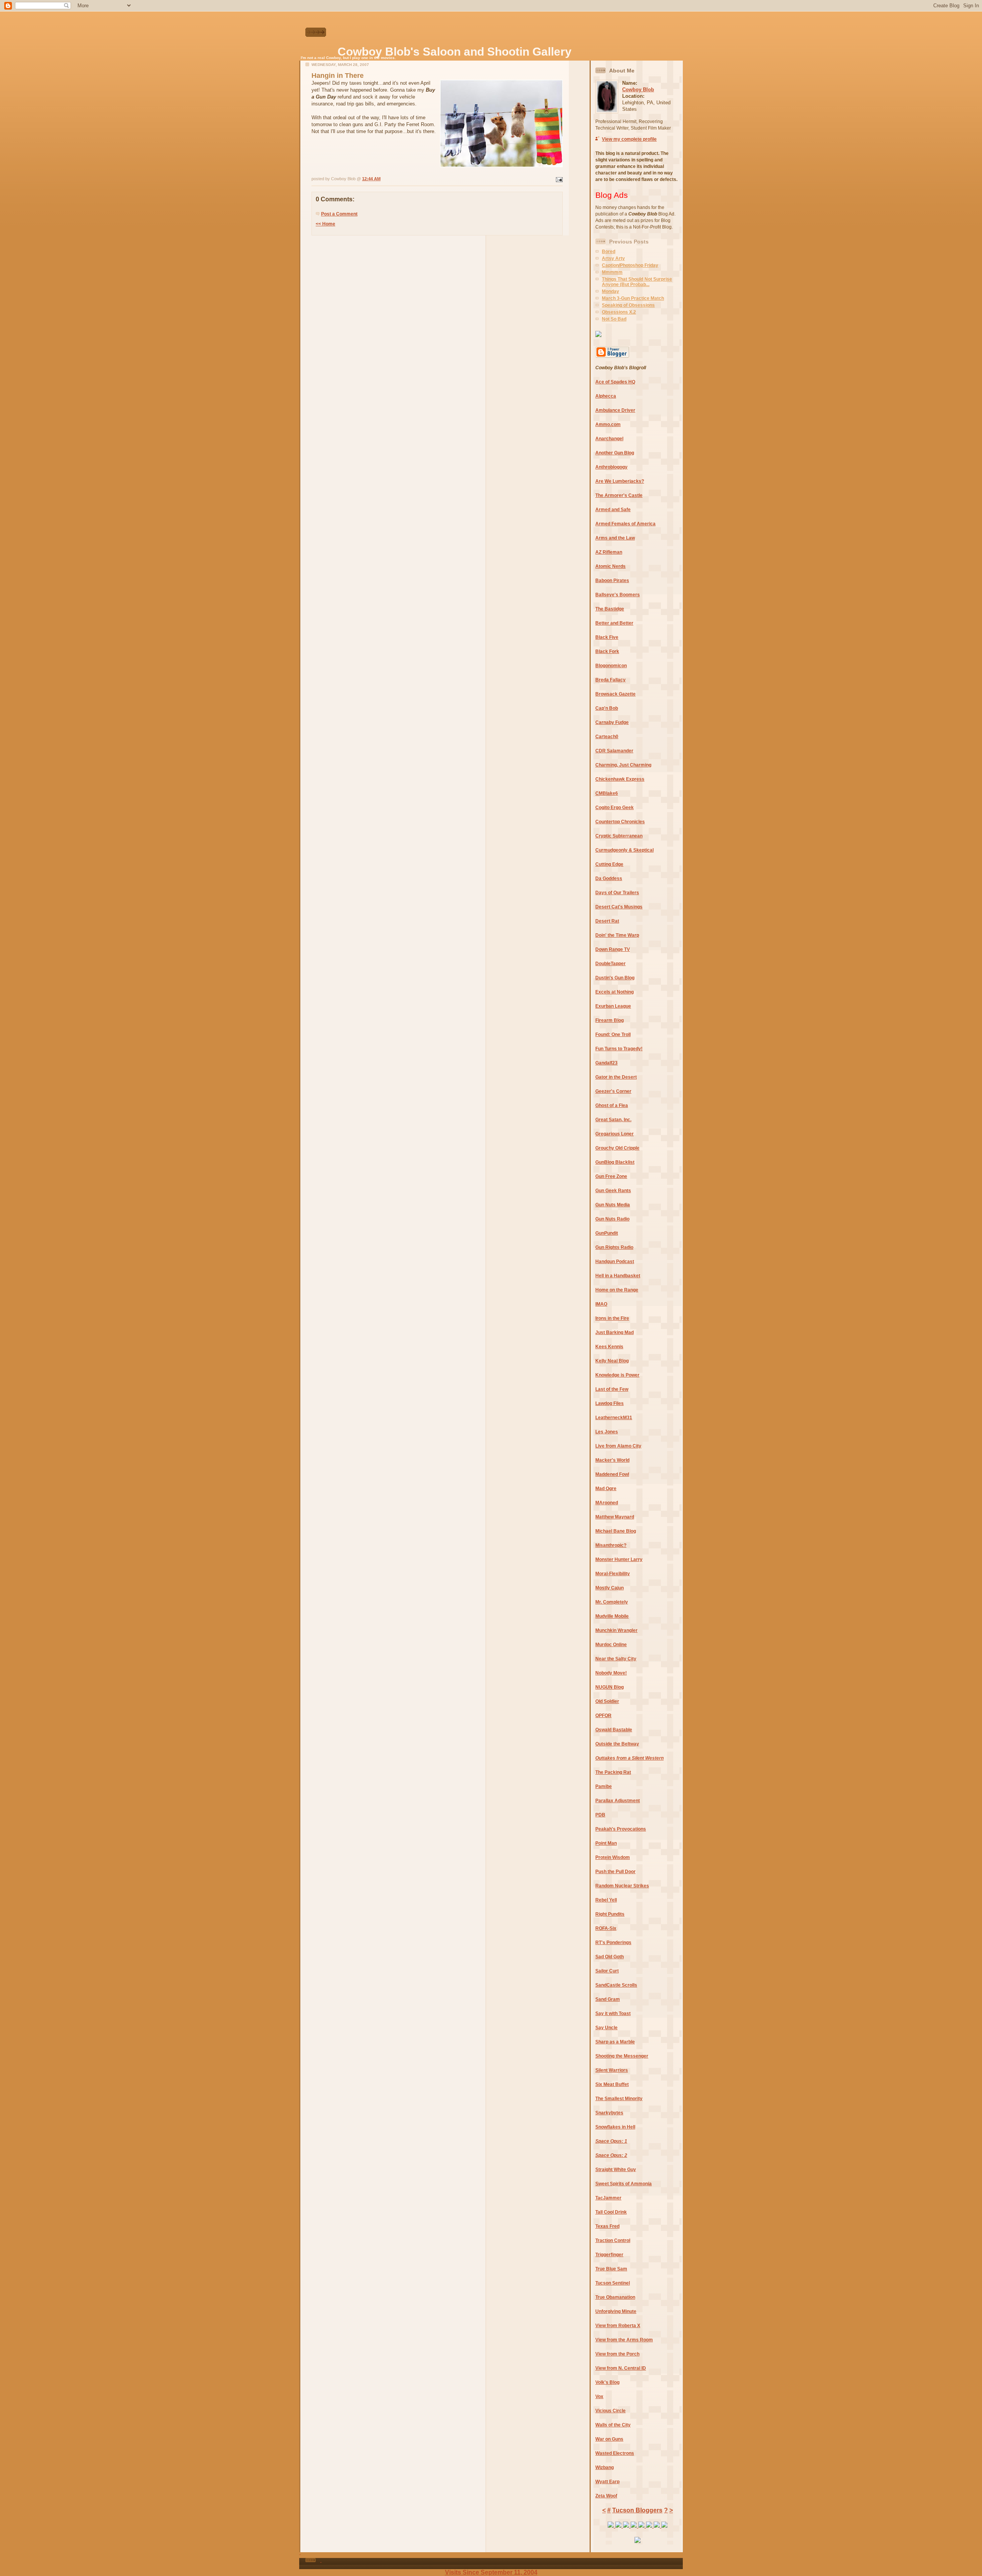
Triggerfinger (609, 2255)
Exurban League (613, 1006)
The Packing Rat (613, 1772)
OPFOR (603, 1716)
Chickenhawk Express (620, 779)
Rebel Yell (606, 1900)
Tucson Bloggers (637, 2510)
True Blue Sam (611, 2269)
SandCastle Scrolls (616, 1985)
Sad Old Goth (610, 1957)
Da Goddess (609, 878)
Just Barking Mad (615, 1332)
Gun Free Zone (611, 1176)
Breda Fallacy (610, 680)
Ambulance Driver (615, 410)
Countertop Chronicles (620, 822)
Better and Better (614, 623)
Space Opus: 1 (611, 2141)
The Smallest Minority (619, 2099)
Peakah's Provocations (621, 1829)
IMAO (601, 1304)
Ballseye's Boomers (618, 595)
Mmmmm (612, 272)
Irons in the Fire (612, 1318)
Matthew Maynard (615, 1517)
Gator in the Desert (616, 1077)
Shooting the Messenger (622, 2056)
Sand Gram (608, 1999)
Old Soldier (607, 1701)
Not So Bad (614, 319)
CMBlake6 (607, 793)
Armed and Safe (613, 510)
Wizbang (605, 2467)
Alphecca (606, 396)
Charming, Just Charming (623, 765)
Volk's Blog (607, 2382)
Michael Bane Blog (616, 1531)
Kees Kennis (609, 1347)
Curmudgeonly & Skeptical (624, 850)
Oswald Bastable (614, 1730)
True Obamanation (615, 2297)
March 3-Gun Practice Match (633, 298)
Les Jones (607, 1432)
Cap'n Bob (607, 708)
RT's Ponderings (613, 1943)
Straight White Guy (616, 2170)
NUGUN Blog (610, 1687)
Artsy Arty (613, 258)
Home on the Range (617, 1290)
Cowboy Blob (638, 90)
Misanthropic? (611, 1545)
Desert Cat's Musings (619, 907)
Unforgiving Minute (616, 2311)
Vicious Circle (610, 2411)
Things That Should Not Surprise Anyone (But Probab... (637, 282)
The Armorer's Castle (619, 495)
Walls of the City (613, 2425)
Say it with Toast (613, 2013)
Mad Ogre (606, 1489)
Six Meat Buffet (612, 2084)
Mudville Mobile (612, 1616)
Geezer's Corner (613, 1091)
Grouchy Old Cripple (617, 1148)
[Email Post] (559, 179)
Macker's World (612, 1460)
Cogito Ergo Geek (615, 808)
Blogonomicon (611, 666)
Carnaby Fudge (612, 722)
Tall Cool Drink (611, 2212)
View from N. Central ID (621, 2368)
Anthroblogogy (611, 467)
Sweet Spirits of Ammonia (624, 2184)
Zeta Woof (606, 2496)
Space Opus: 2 (611, 2155)
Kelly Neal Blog (612, 1361)
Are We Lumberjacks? (620, 481)
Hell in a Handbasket (618, 1276)
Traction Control (613, 2240)
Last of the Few (612, 1389)
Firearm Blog (610, 1020)
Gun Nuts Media (613, 1205)
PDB (600, 1815)
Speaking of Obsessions (628, 305)
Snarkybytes (609, 2113)
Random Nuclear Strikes (622, 1886)
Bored (609, 252)
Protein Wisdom (613, 1857)
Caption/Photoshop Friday (630, 265)
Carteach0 (607, 737)
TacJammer (608, 2198)
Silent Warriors (612, 2070)
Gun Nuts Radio (612, 1219)
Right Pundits (610, 1914)
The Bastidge (610, 609)
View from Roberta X (618, 2326)
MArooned (607, 1503)
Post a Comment (339, 214)
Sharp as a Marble (615, 2042)
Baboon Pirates (612, 581)
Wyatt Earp (607, 2482)
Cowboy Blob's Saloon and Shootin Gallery (455, 52)
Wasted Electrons (615, 2453)
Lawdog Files (610, 1403)
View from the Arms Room (624, 2340)
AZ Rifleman (609, 552)
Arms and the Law (615, 538)
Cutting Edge (609, 864)
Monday (610, 291)
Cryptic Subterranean (619, 836)
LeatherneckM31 (614, 1418)
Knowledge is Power (617, 1375)
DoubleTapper (610, 964)
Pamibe (604, 1786)
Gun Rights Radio (614, 1247)
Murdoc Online (611, 1645)
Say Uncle (606, 2028)
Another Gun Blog (615, 453)
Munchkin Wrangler (616, 1630)
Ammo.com (608, 424)
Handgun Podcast (615, 1262)
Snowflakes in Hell (615, 2127)
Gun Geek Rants (613, 1191)
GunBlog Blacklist (615, 1162)
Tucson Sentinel (613, 2283)
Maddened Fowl (612, 1474)
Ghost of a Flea (612, 1105)
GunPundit (607, 1233)
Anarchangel (609, 439)
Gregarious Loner (615, 1134)
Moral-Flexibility (613, 1574)
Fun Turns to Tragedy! (619, 1049)
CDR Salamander (614, 751)
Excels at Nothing (615, 992)
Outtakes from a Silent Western (629, 1758)
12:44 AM (371, 179)
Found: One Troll (613, 1035)
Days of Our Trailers (617, 893)
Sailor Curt (607, 1971)
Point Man (606, 1843)
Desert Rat (607, 921)
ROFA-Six (606, 1928)
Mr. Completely (612, 1602)
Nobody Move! (611, 1673)
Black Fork (607, 651)
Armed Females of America (625, 524)
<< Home (325, 224)
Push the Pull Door (615, 1872)
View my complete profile (629, 139)
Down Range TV (613, 949)
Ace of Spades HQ (615, 382)
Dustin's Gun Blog (615, 978)
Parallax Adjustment (618, 1801)
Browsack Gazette (615, 694)
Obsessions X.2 (619, 312)
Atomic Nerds (610, 566)
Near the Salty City (616, 1659)
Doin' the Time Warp (617, 935)
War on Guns (609, 2439)
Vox (599, 2397)
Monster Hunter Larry (619, 1559)
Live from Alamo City (618, 1446)
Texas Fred (607, 2226)
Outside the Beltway (617, 1744)
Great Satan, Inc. (613, 1120)
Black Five (607, 637)
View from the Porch (617, 2354)
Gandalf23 (606, 1063)
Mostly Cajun (610, 1588)
